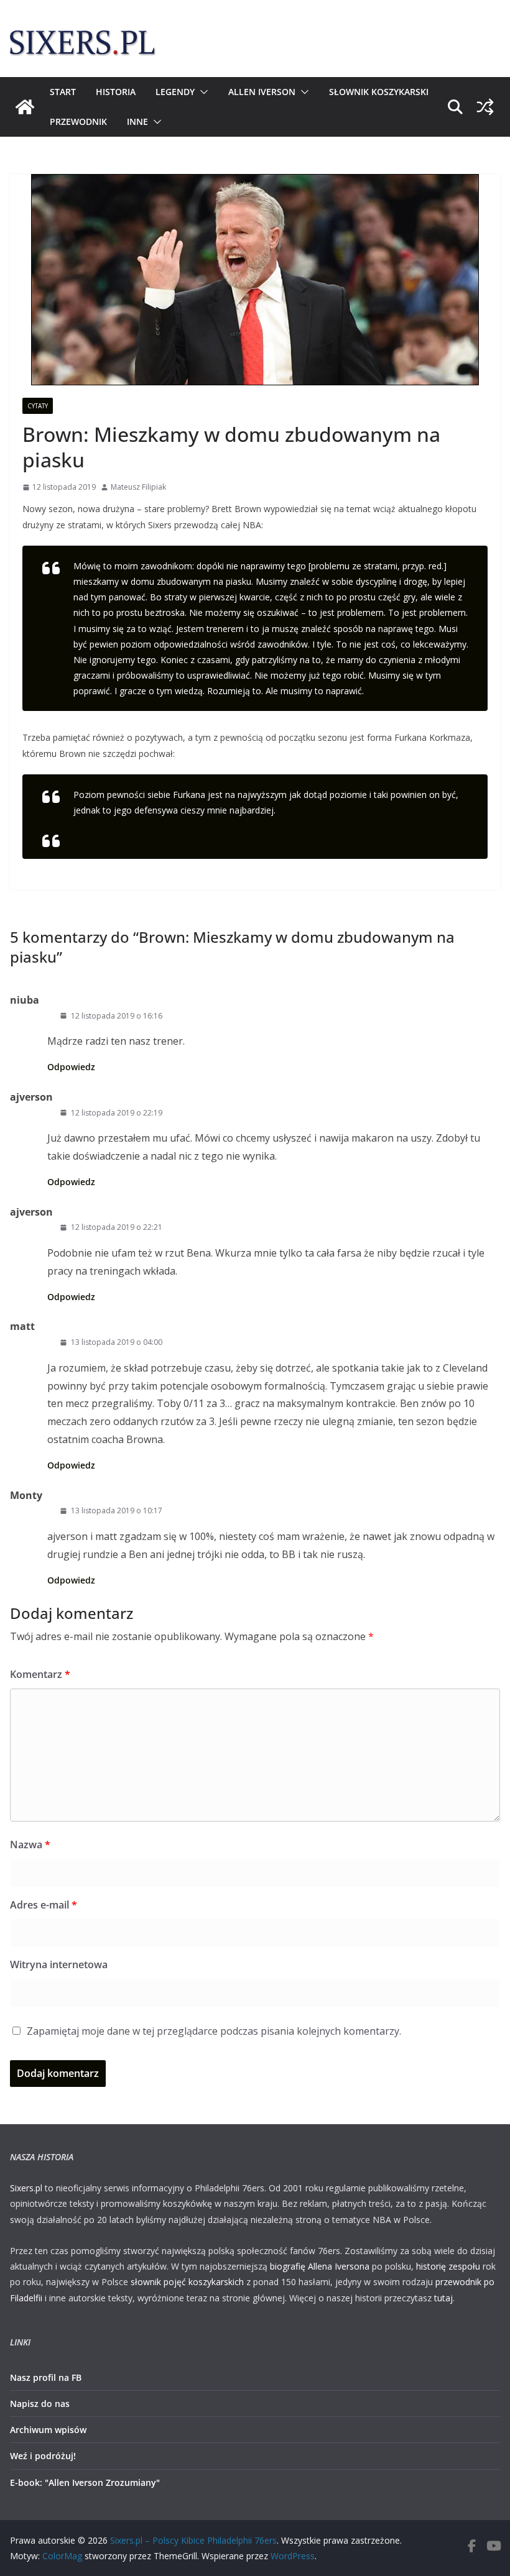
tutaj (443, 2298)
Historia (116, 92)
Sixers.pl (26, 2188)
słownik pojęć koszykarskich (187, 2282)
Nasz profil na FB (46, 2377)
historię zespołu (448, 2266)
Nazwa (30, 1845)
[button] (202, 92)
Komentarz (40, 1674)
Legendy (175, 92)
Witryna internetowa (59, 1964)
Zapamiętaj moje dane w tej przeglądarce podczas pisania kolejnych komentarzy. (214, 2031)
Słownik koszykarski (379, 92)
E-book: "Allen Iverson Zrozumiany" (85, 2482)
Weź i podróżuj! (43, 2456)
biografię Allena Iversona (320, 2266)
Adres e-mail (44, 1905)
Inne (137, 121)
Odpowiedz (71, 1067)
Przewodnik (78, 121)
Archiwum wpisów (48, 2430)
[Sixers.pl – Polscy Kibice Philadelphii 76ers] (25, 107)
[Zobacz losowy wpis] (485, 107)
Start (63, 92)
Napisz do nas (40, 2404)
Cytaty (38, 406)
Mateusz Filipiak (138, 487)
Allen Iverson (262, 92)
